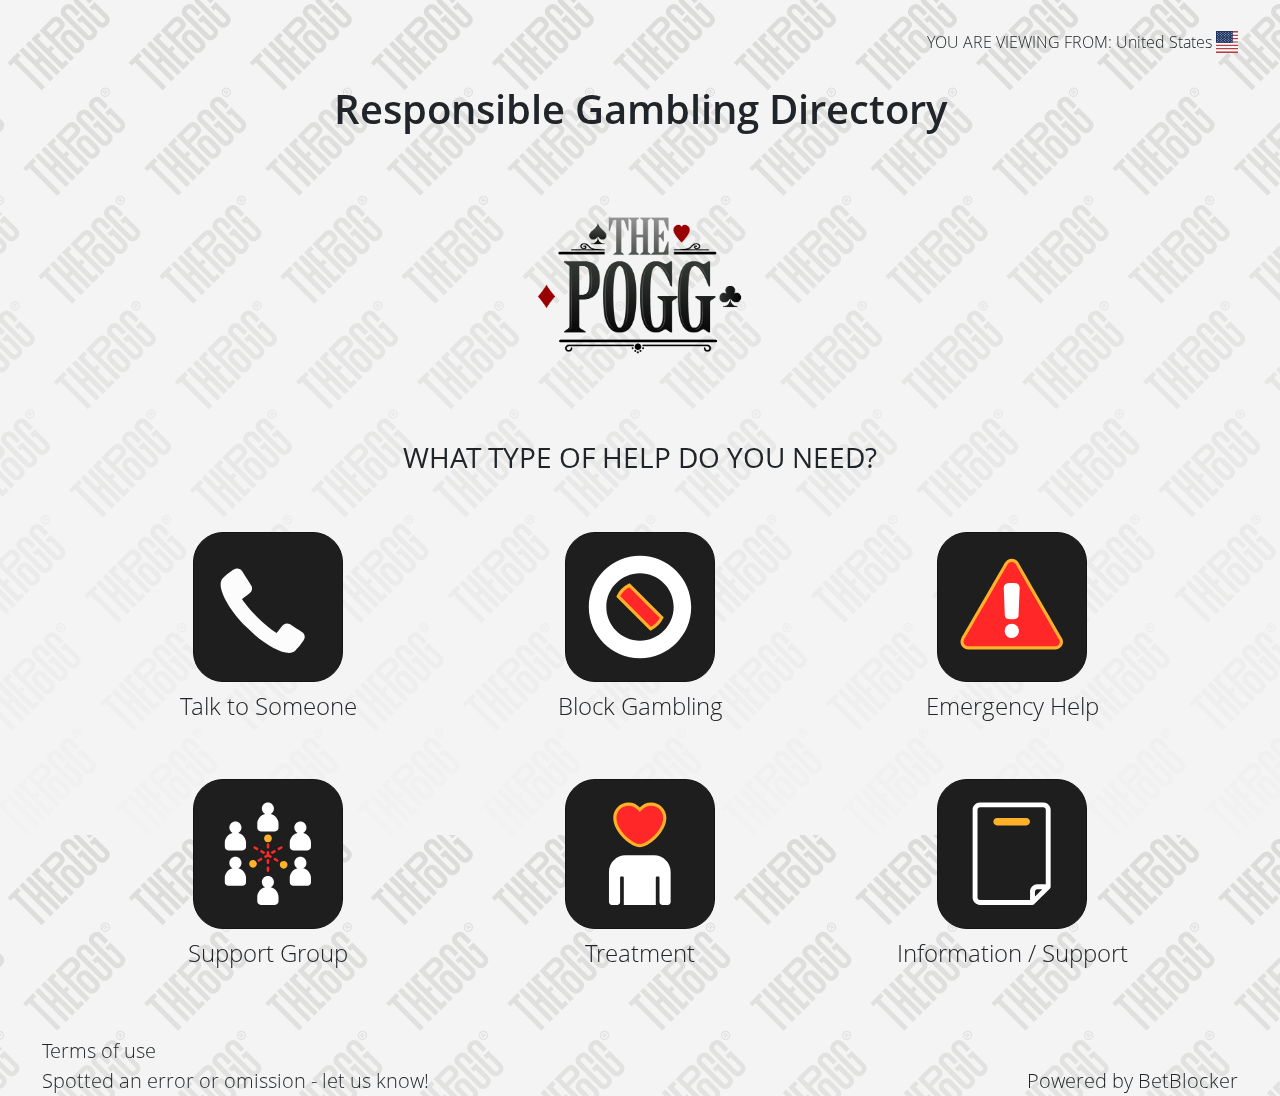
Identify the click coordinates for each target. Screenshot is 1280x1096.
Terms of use (99, 1050)
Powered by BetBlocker (1132, 1080)
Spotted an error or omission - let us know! (235, 1080)
